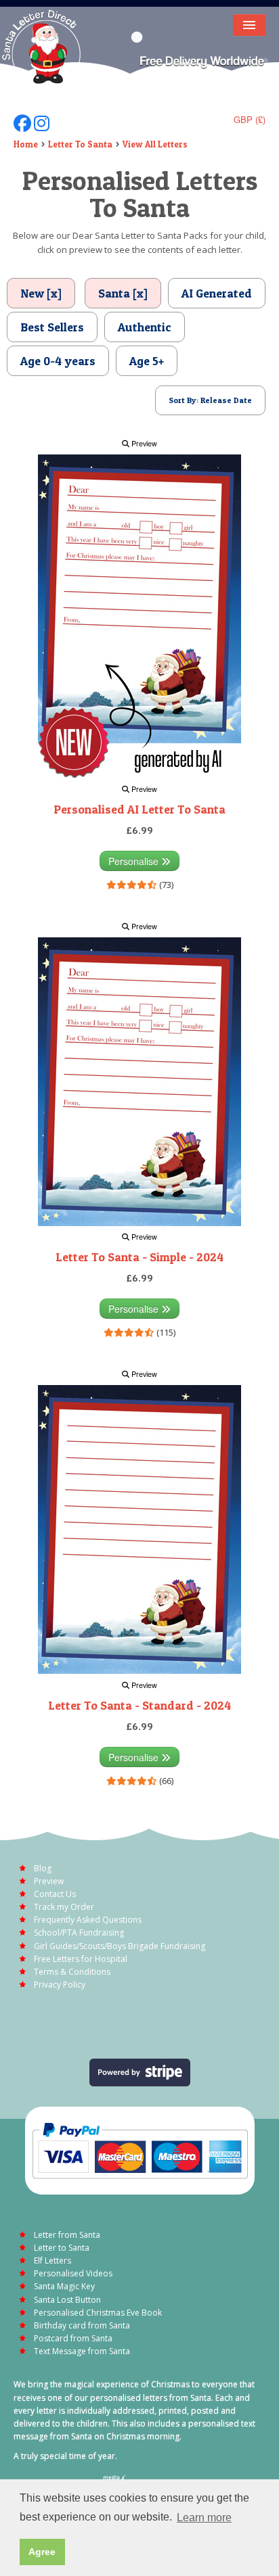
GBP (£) (250, 119)
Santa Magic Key (64, 2286)
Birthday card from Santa (82, 2325)
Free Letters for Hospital (81, 1959)
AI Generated (217, 293)
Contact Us (55, 1894)
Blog (43, 1868)
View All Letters (155, 144)
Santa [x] (123, 293)
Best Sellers (52, 327)
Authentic (145, 327)
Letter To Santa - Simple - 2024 (139, 1257)
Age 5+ (147, 361)
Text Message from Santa (82, 2351)
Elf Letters (52, 2261)
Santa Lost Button (67, 2300)
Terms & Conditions (72, 1972)
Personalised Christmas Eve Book (98, 2313)
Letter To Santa (80, 144)
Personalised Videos (73, 2273)
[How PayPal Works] (140, 2149)
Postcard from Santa (73, 2338)
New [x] (41, 293)
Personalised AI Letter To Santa (139, 809)
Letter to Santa (62, 2248)
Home (26, 144)
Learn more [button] (204, 2518)
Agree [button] (42, 2552)
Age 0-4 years (58, 361)
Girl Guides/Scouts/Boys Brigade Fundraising (120, 1946)
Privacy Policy (60, 1985)
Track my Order (64, 1907)
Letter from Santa (67, 2235)
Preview (143, 443)
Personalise (135, 861)
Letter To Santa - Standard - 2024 (139, 1705)
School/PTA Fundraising (79, 1933)
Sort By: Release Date (210, 400)
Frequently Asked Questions (88, 1920)
